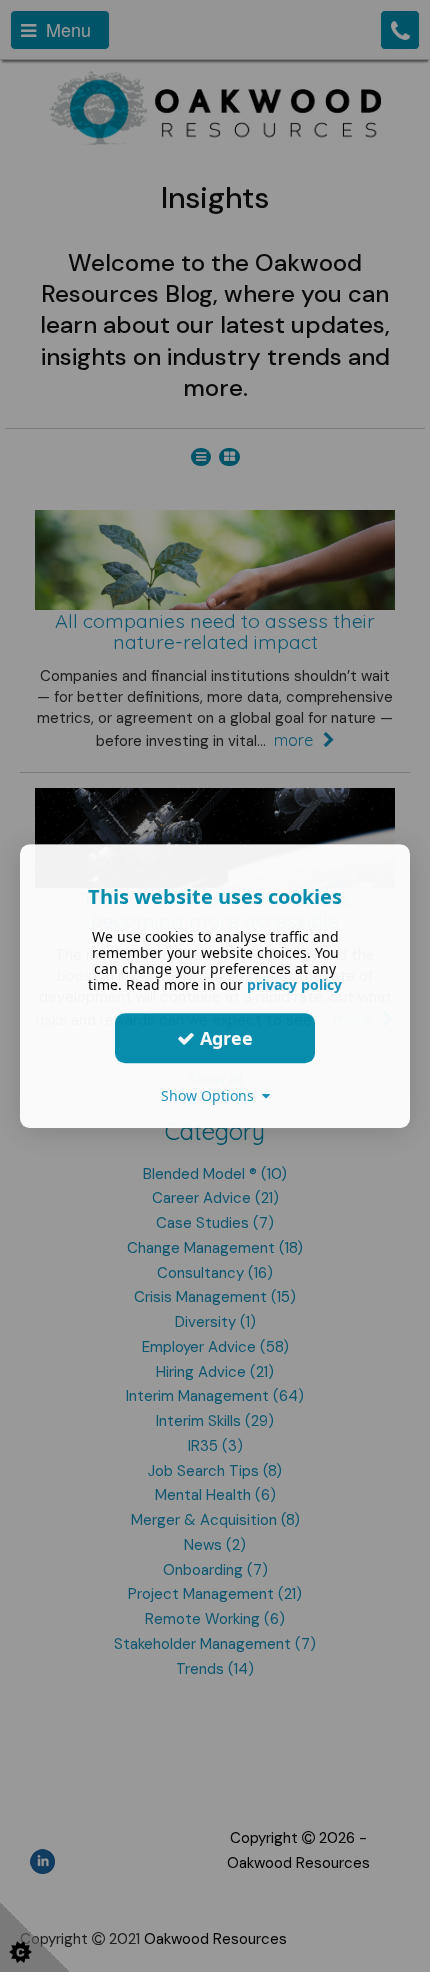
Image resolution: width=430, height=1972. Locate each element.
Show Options (211, 1095)
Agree (224, 1038)
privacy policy (294, 984)
